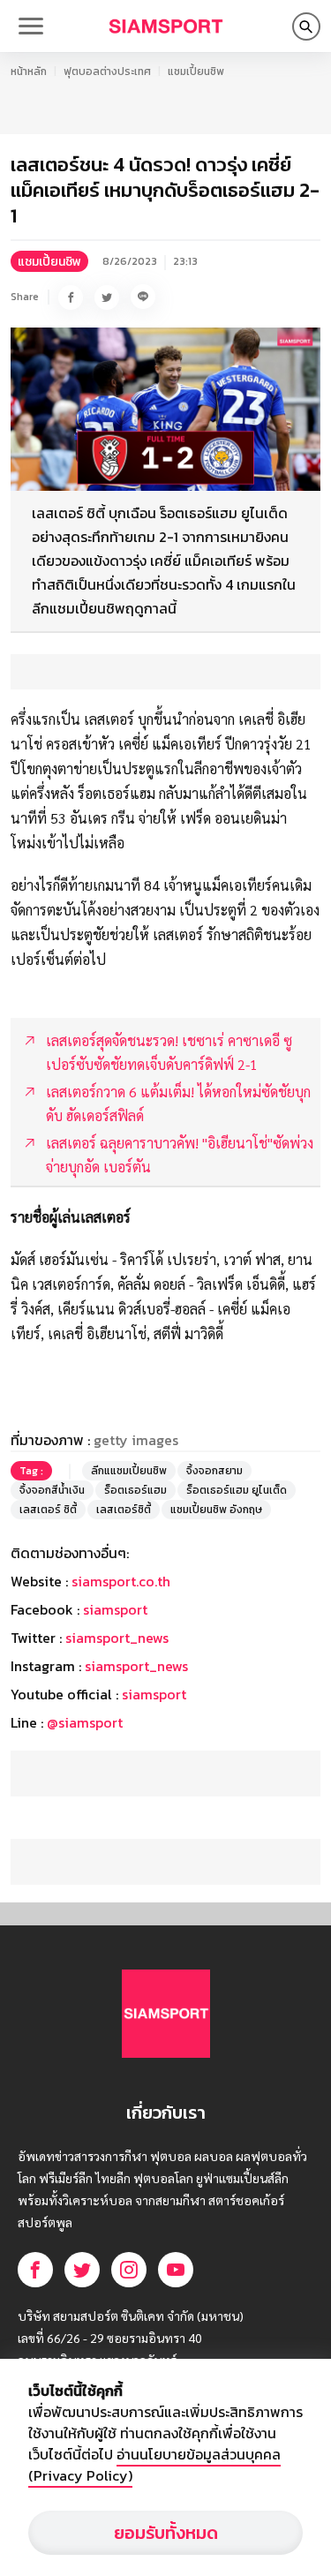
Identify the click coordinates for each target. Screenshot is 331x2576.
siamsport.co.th (121, 1581)
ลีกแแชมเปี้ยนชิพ (129, 1471)
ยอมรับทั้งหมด (166, 2533)
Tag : (31, 1471)
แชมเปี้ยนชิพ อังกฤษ (216, 1510)
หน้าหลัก (29, 72)
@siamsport (85, 1722)
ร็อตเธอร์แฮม (135, 1490)
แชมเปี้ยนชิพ (196, 72)
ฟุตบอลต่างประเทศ (107, 72)
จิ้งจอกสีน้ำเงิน (52, 1490)
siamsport (115, 1609)
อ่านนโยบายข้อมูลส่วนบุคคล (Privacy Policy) (154, 2465)
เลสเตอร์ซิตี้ (124, 1510)
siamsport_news (117, 1638)
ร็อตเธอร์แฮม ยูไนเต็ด (237, 1490)
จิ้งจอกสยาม (214, 1471)
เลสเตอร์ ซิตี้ (48, 1510)
